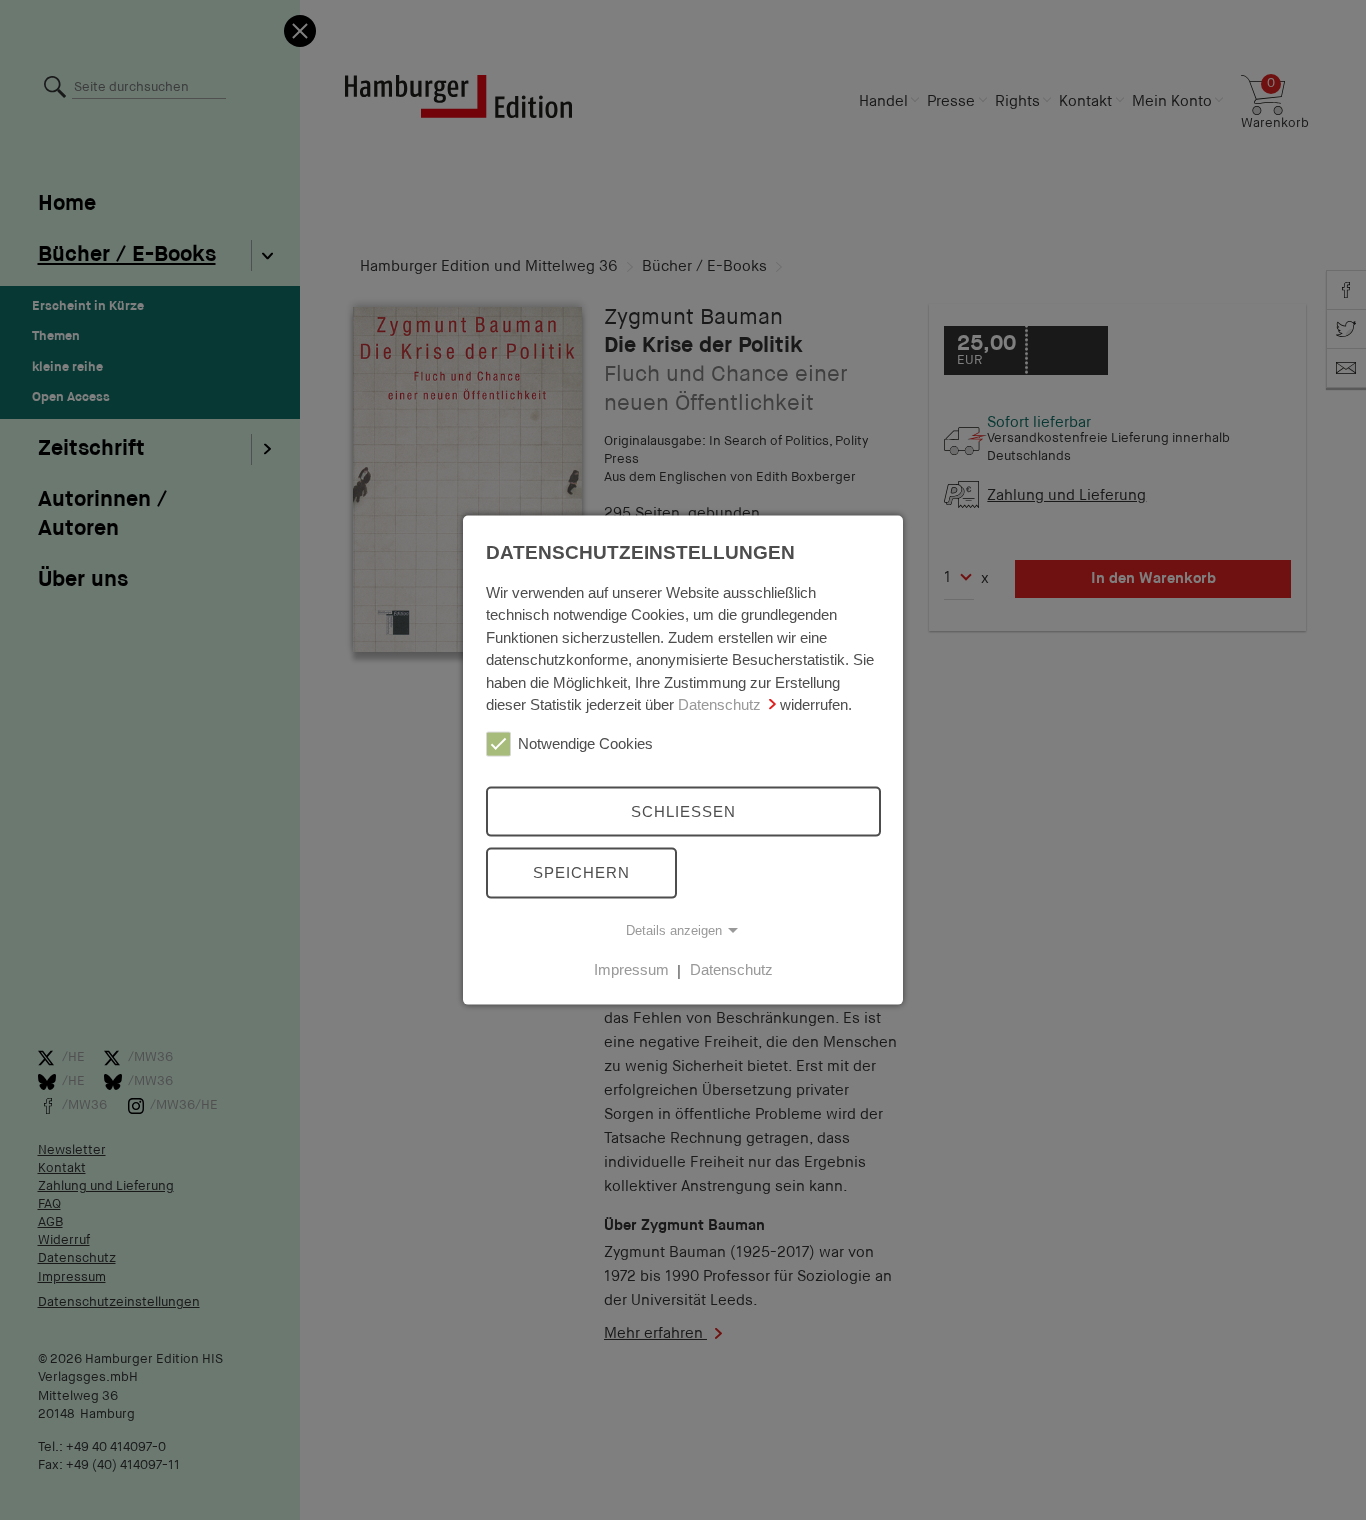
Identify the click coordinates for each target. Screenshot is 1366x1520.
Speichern (581, 872)
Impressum (631, 969)
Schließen (683, 810)
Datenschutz (719, 704)
